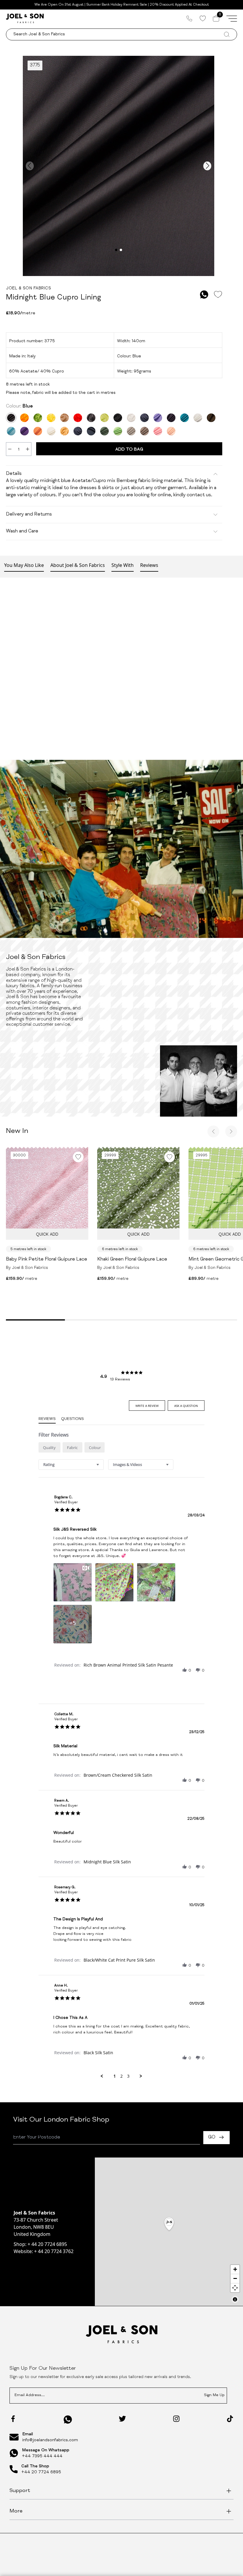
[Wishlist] (203, 18)
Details (14, 474)
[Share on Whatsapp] (204, 295)
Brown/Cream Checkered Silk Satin (118, 1775)
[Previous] (213, 1131)
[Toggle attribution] (235, 2299)
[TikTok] (230, 2419)
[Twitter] (122, 2419)
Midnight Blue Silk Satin (107, 1862)
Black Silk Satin (98, 2053)
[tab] (147, 1406)
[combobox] (71, 1465)
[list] (121, 1605)
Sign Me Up (214, 2395)
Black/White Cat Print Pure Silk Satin (119, 1960)
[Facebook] (13, 2419)
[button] (185, 1670)
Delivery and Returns (29, 515)
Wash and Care (22, 532)
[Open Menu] (232, 18)
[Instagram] (176, 2419)
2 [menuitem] (121, 2076)
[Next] (231, 1131)
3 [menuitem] (128, 2076)
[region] (169, 2232)
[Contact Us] (189, 18)
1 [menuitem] (115, 2076)
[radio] (49, 1447)
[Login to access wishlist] (218, 295)
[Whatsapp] (68, 2419)
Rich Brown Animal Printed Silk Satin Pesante (128, 1665)
